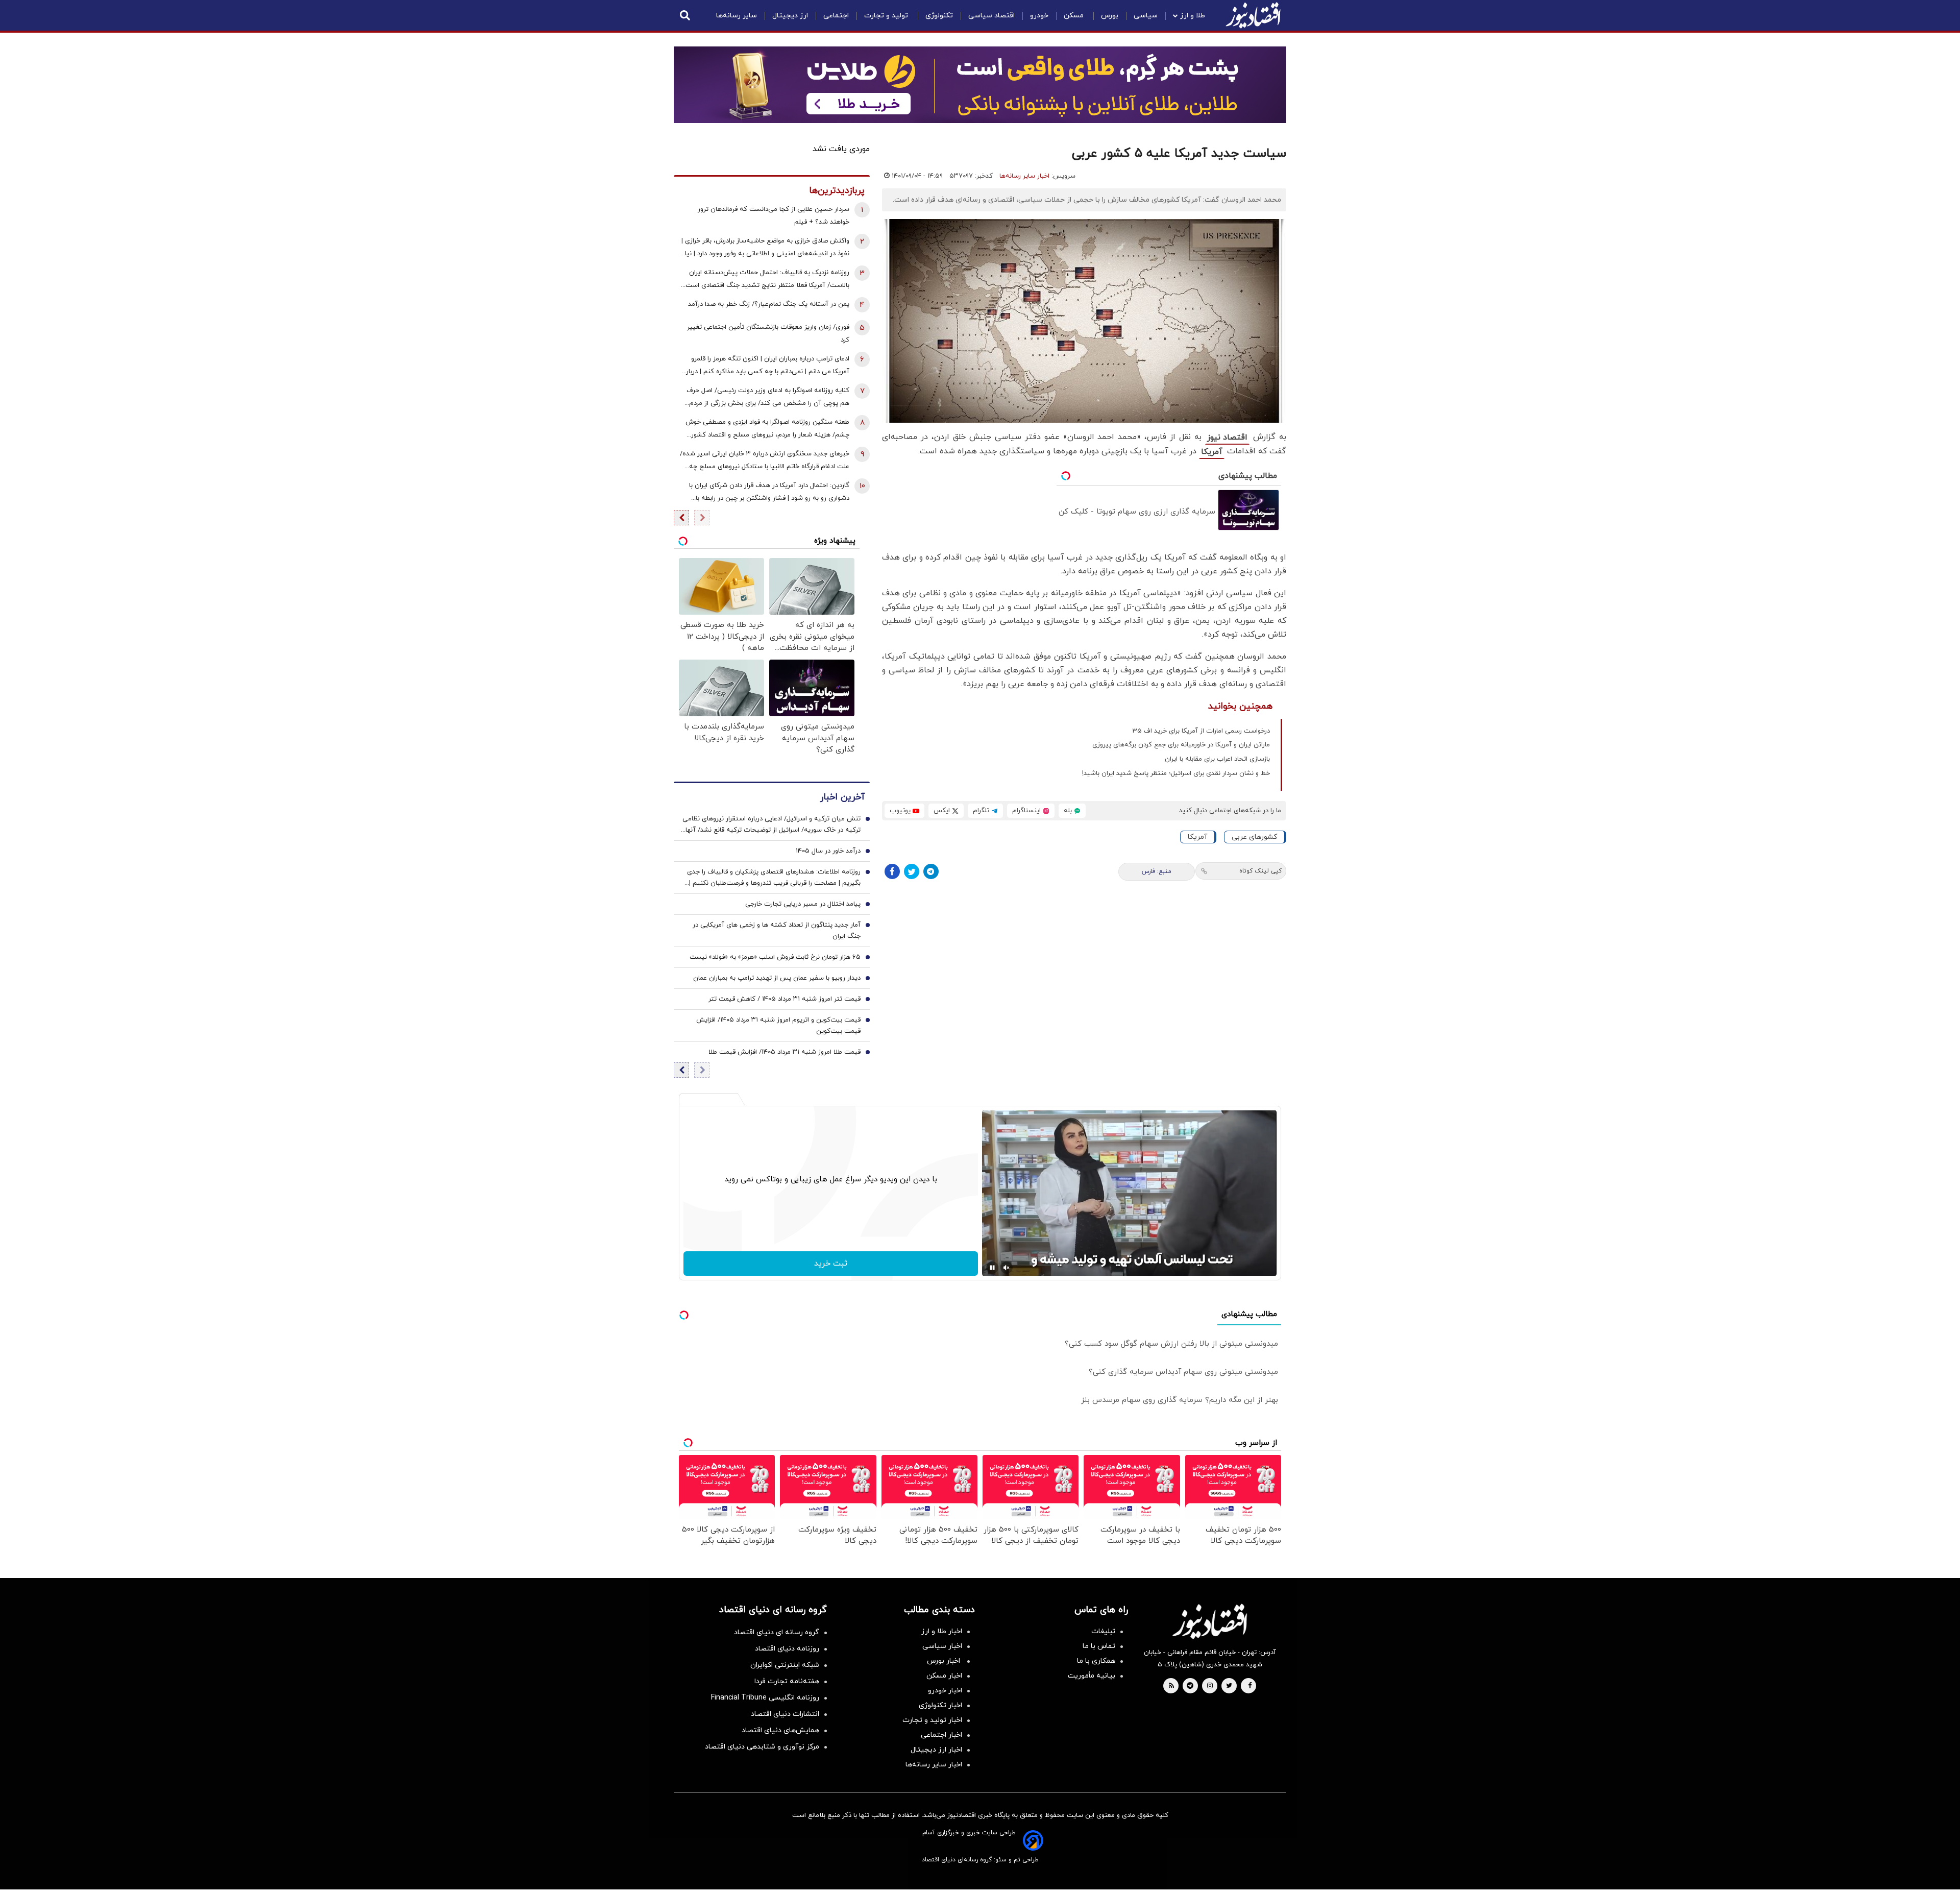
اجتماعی (836, 16)
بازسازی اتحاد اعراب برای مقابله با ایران (1217, 759)
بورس (1110, 16)
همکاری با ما (1096, 1661)
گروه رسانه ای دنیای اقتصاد (777, 1632)
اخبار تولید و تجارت (932, 1720)
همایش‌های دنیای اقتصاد (780, 1730)
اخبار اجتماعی (941, 1735)
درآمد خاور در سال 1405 (828, 851)
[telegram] (1190, 1686)
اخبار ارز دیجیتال (936, 1750)
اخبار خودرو (945, 1691)
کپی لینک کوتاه (1260, 871)
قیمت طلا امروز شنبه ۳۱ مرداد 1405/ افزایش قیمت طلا (785, 1052)
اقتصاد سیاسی (991, 16)
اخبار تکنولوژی (940, 1705)
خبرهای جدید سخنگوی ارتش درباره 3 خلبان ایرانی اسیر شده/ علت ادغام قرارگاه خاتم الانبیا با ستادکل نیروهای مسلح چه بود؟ (765, 461)
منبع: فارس (1157, 871)
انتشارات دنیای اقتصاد (785, 1714)
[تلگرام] (931, 871)
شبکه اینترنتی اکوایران (785, 1665)
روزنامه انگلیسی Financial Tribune (765, 1698)
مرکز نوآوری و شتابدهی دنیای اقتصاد (762, 1747)
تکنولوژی (939, 16)
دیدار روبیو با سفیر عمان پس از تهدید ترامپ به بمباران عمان (777, 978)
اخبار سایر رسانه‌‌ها (934, 1765)
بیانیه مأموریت (1092, 1676)
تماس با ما (1099, 1646)
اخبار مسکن (944, 1676)
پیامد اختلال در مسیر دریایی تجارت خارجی (803, 904)
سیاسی (1146, 16)
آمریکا (1212, 452)
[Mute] (1007, 1268)
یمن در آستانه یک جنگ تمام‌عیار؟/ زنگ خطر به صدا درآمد (769, 304)
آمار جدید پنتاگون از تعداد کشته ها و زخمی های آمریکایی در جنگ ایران (777, 931)
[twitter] (1229, 1686)
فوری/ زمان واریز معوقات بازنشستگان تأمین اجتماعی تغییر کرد (768, 334)
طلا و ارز (1193, 16)
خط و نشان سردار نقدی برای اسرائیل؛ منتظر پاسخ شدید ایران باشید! (1176, 773)
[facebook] (1250, 1686)
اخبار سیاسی (942, 1646)
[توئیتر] (912, 871)
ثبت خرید (831, 1264)
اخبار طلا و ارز (942, 1631)
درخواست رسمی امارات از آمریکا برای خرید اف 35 (1201, 731)
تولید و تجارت (887, 16)
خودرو (1039, 16)
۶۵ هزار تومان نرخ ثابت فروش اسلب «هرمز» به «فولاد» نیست (775, 957)
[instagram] (1210, 1686)
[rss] (1171, 1686)
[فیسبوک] (892, 871)
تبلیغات (1103, 1631)
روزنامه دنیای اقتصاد (787, 1649)
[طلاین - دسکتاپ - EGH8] (980, 85)
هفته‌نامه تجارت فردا (787, 1681)
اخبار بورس (945, 1661)
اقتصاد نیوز (1227, 438)
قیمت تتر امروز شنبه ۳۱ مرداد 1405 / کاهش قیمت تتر (785, 999)
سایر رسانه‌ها (737, 16)
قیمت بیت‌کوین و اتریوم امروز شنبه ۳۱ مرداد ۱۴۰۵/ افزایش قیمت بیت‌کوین (778, 1026)
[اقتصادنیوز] (1210, 1621)
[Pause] (992, 1268)
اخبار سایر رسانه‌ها (1024, 176)
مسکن (1075, 16)
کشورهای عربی (1254, 837)
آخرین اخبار (842, 797)
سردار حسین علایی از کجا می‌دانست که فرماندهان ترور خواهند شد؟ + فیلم (774, 216)
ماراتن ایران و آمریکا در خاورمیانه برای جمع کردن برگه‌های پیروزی (1181, 745)
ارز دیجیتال (790, 16)
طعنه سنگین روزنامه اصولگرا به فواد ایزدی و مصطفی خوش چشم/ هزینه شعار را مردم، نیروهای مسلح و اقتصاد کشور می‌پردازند (767, 430)
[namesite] (1253, 15)
